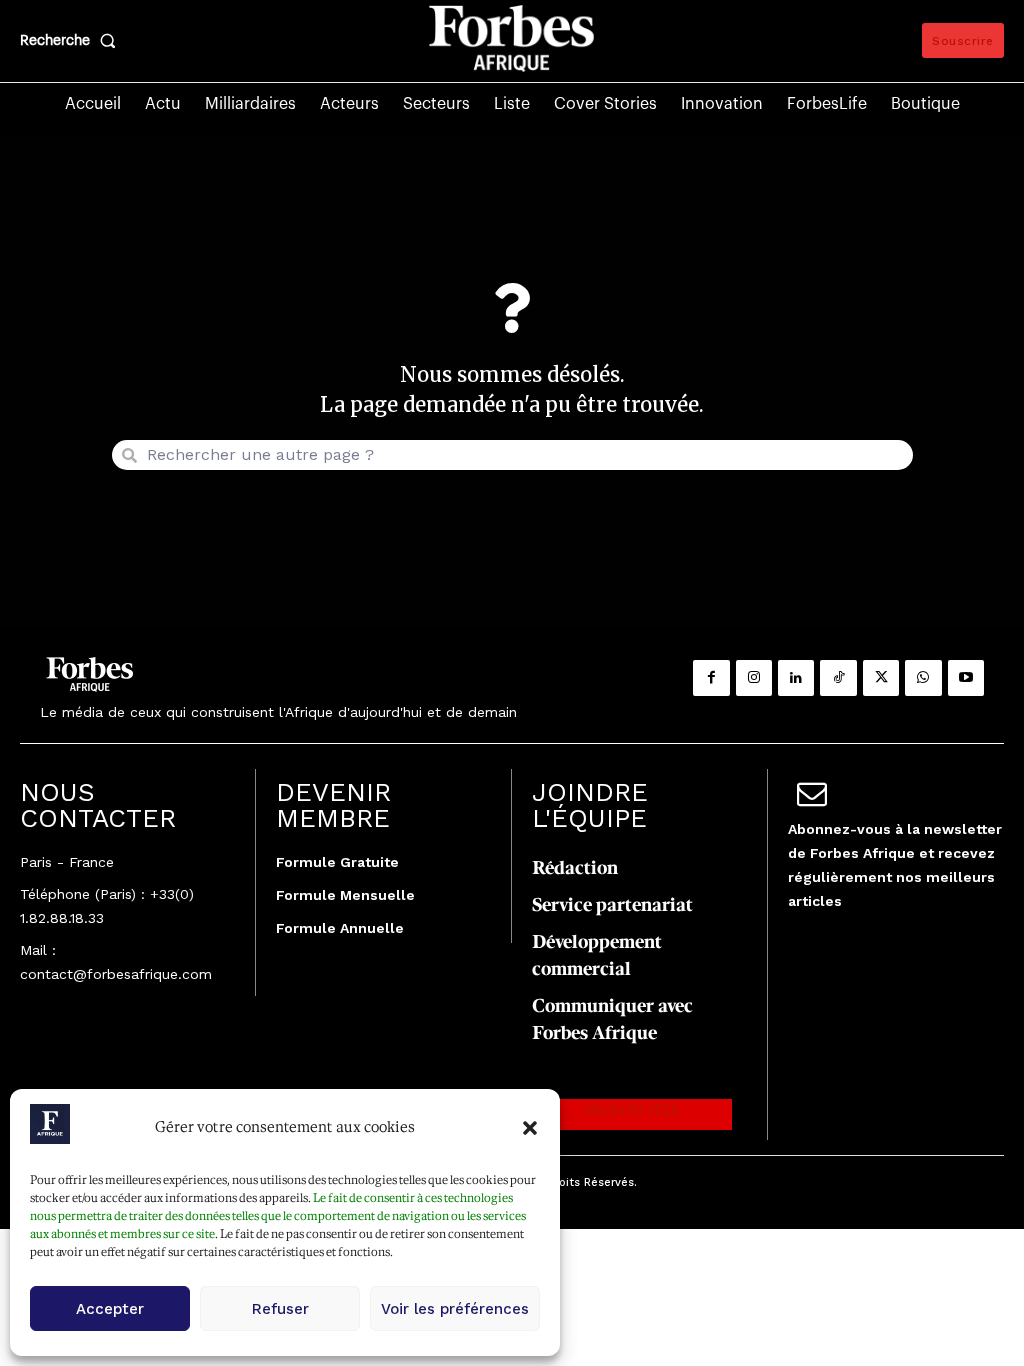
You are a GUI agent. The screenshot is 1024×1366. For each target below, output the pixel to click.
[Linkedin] (796, 678)
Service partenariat (612, 904)
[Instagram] (754, 678)
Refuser (280, 1309)
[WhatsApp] (923, 678)
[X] (881, 678)
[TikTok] (838, 678)
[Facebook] (711, 678)
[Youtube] (966, 678)
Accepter (110, 1309)
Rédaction (575, 867)
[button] (530, 1128)
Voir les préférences (455, 1309)
